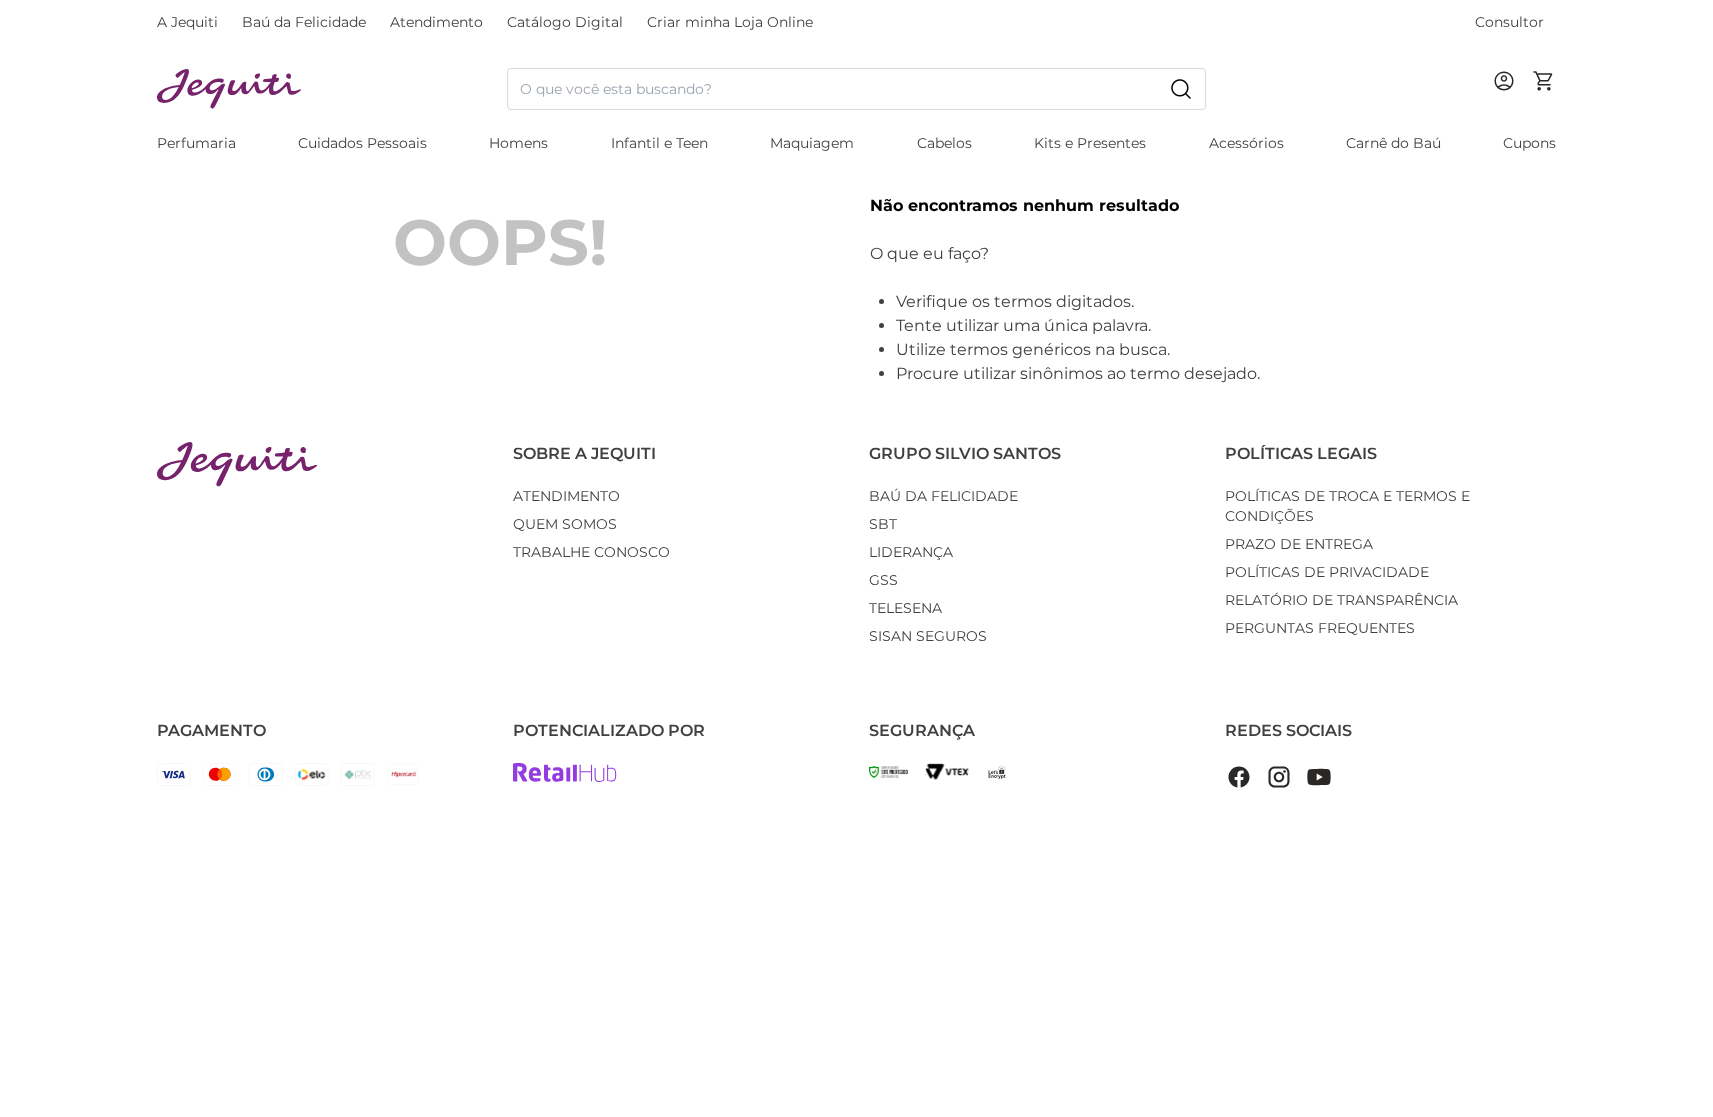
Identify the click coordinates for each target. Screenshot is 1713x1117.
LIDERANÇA (911, 552)
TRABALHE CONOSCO (591, 552)
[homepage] (332, 89)
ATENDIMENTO (566, 496)
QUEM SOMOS (565, 524)
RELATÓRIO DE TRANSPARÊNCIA (1341, 600)
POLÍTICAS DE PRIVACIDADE (1327, 572)
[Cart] (1544, 89)
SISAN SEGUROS (928, 636)
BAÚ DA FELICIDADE (943, 496)
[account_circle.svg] (1508, 101)
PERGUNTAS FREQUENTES (1320, 628)
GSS (883, 580)
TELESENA (905, 608)
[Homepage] (237, 464)
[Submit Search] (1181, 89)
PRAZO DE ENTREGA (1299, 544)
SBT (883, 524)
